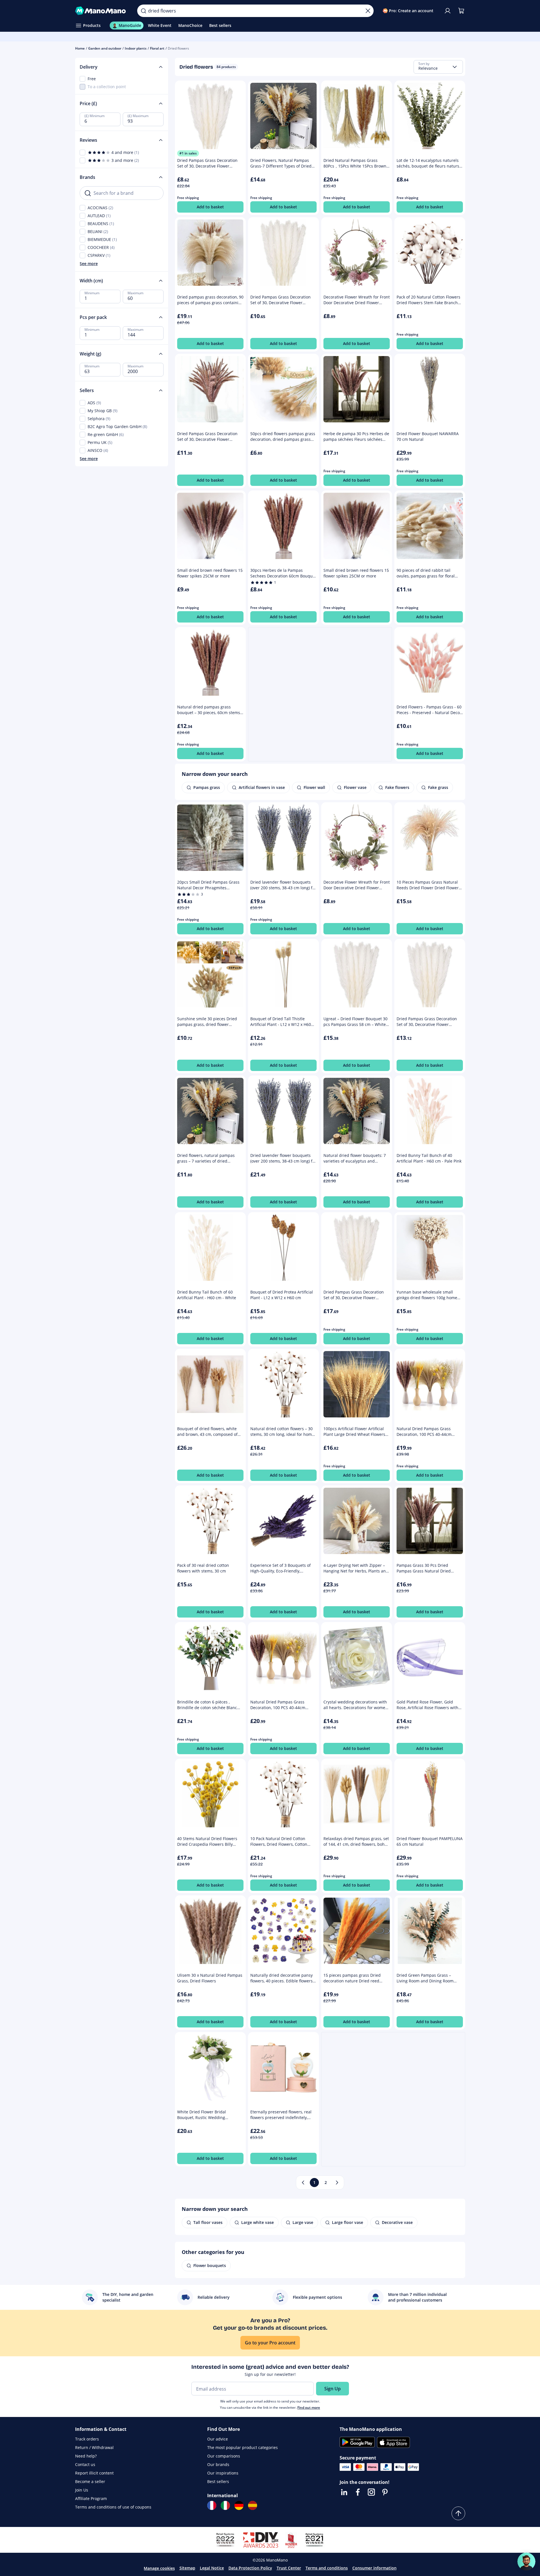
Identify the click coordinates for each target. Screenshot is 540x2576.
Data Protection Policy (250, 2568)
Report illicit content (94, 2473)
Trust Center (289, 2568)
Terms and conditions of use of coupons (113, 2507)
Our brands (218, 2464)
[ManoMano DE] (239, 2505)
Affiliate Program (91, 2498)
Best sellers (218, 2481)
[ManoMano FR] (212, 2505)
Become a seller (90, 2481)
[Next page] (337, 2183)
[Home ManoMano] (102, 11)
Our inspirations (223, 2473)
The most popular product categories (243, 2447)
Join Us (82, 2490)
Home (80, 48)
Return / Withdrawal (94, 2447)
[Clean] (368, 11)
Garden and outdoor (105, 48)
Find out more (309, 2407)
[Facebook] (358, 2492)
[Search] (143, 11)
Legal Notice (212, 2568)
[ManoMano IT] (225, 2505)
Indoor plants (136, 48)
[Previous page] (303, 2183)
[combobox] (438, 67)
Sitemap (187, 2568)
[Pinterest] (385, 2492)
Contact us (85, 2464)
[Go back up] (458, 2513)
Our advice (218, 2439)
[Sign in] (448, 11)
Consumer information (374, 2568)
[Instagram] (371, 2492)
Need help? (86, 2456)
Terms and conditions (327, 2568)
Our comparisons (224, 2456)
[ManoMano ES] (253, 2505)
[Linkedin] (344, 2492)
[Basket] (461, 11)
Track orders (87, 2439)
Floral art (157, 48)
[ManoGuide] (526, 2562)
